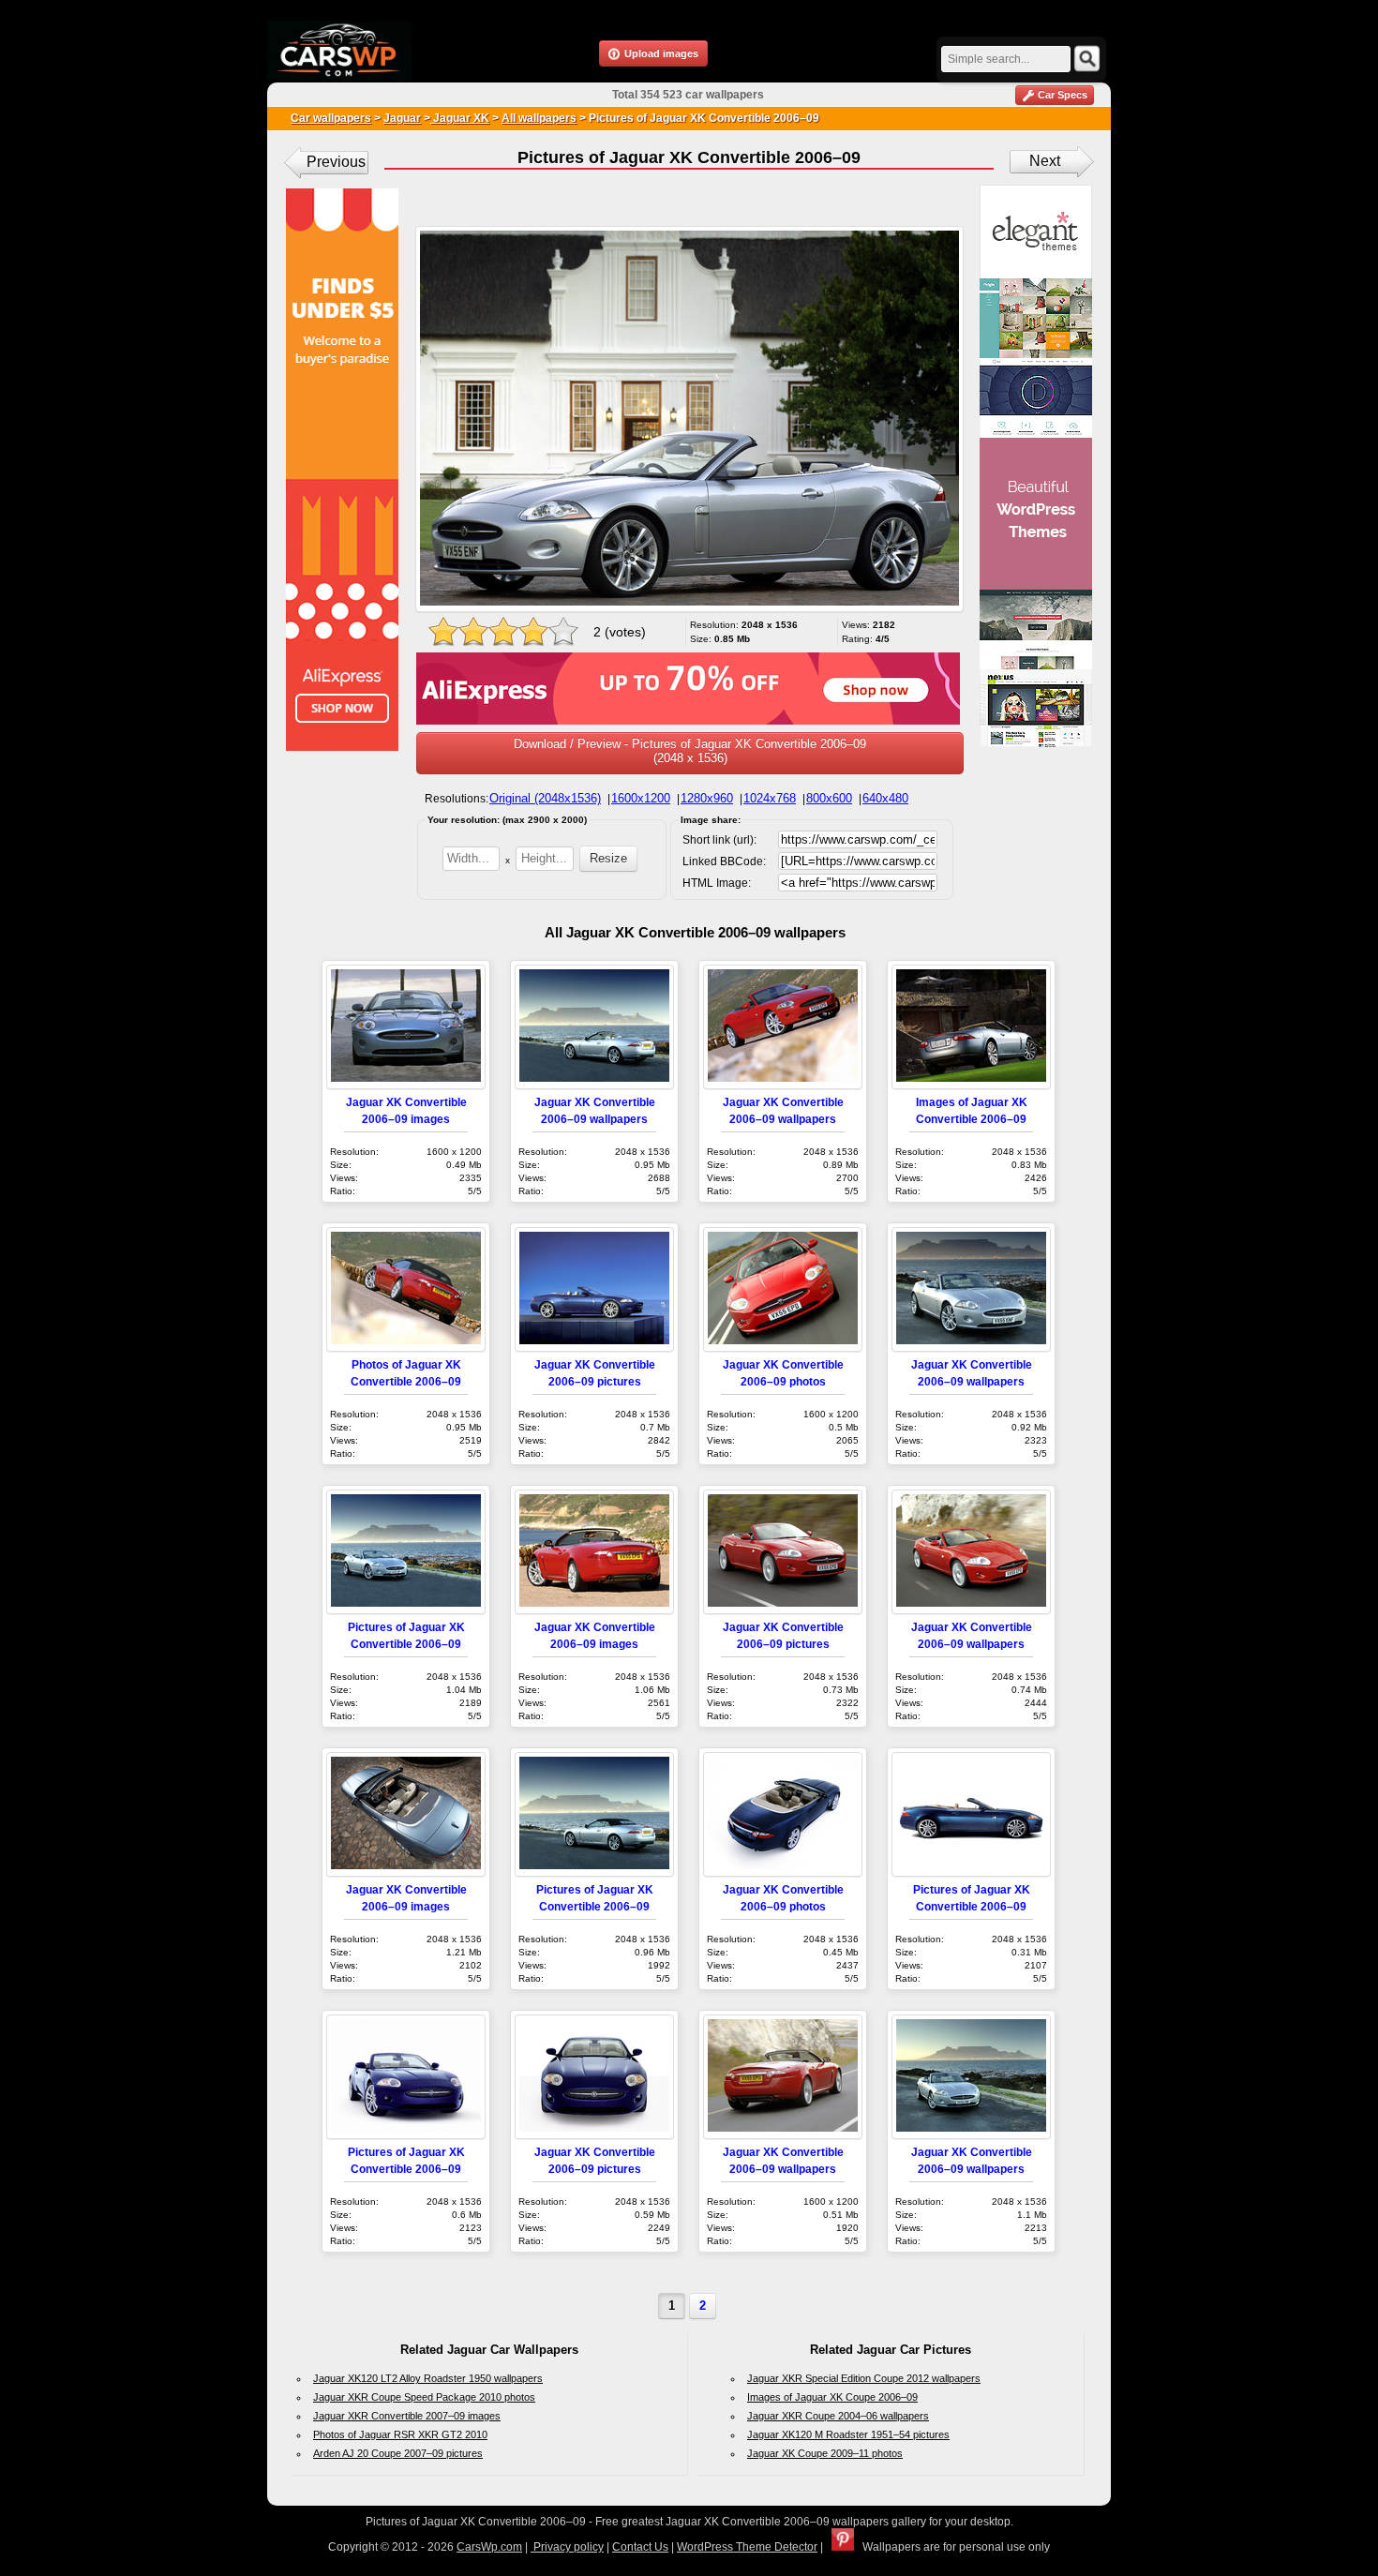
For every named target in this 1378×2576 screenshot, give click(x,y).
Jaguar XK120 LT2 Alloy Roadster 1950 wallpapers (428, 2378)
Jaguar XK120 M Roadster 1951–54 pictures (848, 2434)
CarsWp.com (489, 2547)
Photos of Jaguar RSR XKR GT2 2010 (400, 2434)
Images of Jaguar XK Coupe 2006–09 (832, 2397)
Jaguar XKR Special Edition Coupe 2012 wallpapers (864, 2378)
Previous (336, 162)
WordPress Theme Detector (747, 2547)
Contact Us (640, 2547)
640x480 (885, 798)
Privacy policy (567, 2547)
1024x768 (770, 798)
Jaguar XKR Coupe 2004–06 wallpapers (838, 2416)
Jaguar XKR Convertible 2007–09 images (407, 2416)
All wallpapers (539, 118)
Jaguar (402, 118)
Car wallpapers (331, 118)
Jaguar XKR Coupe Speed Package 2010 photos (424, 2397)
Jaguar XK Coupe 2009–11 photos (825, 2453)
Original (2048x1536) (545, 798)
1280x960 (707, 798)
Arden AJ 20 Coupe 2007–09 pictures (398, 2453)
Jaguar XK (460, 118)
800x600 (829, 798)
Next (1045, 161)
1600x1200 (641, 798)
